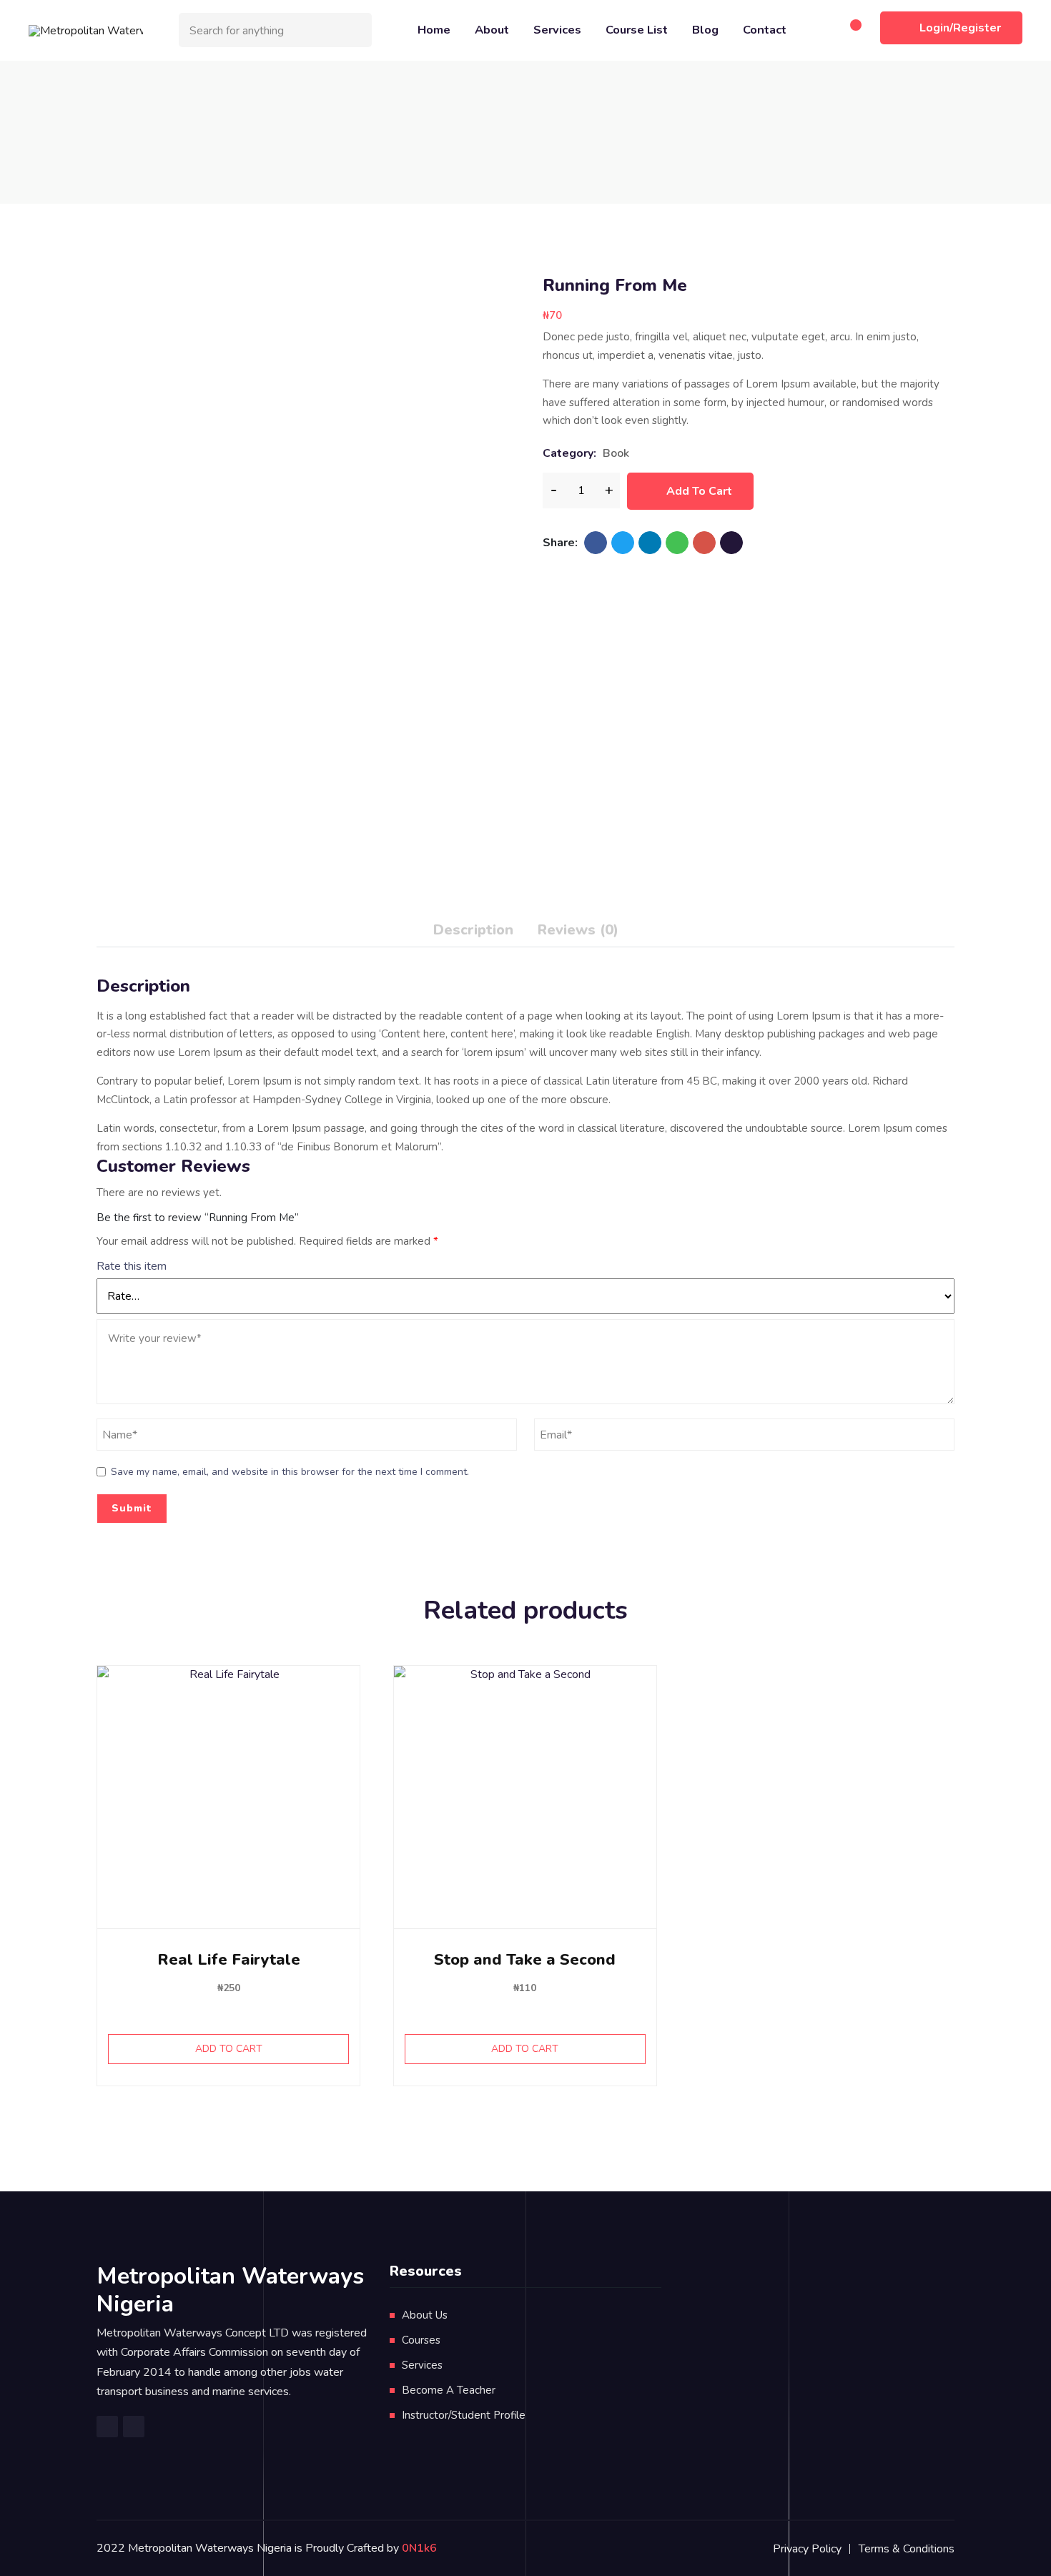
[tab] (473, 933)
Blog (705, 30)
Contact (765, 30)
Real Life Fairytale (229, 1960)
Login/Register (960, 28)
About (492, 30)
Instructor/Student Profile (464, 2415)
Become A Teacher (449, 2390)
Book (616, 453)
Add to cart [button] (229, 2049)
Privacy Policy (807, 2549)
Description (473, 930)
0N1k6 (419, 2548)
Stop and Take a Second (525, 1960)
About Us (425, 2315)
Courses (421, 2340)
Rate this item (132, 1266)
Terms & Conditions (907, 2549)
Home (434, 30)
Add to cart (699, 491)
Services (557, 30)
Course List (637, 30)
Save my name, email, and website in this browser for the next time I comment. (290, 1472)
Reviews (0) (578, 930)
